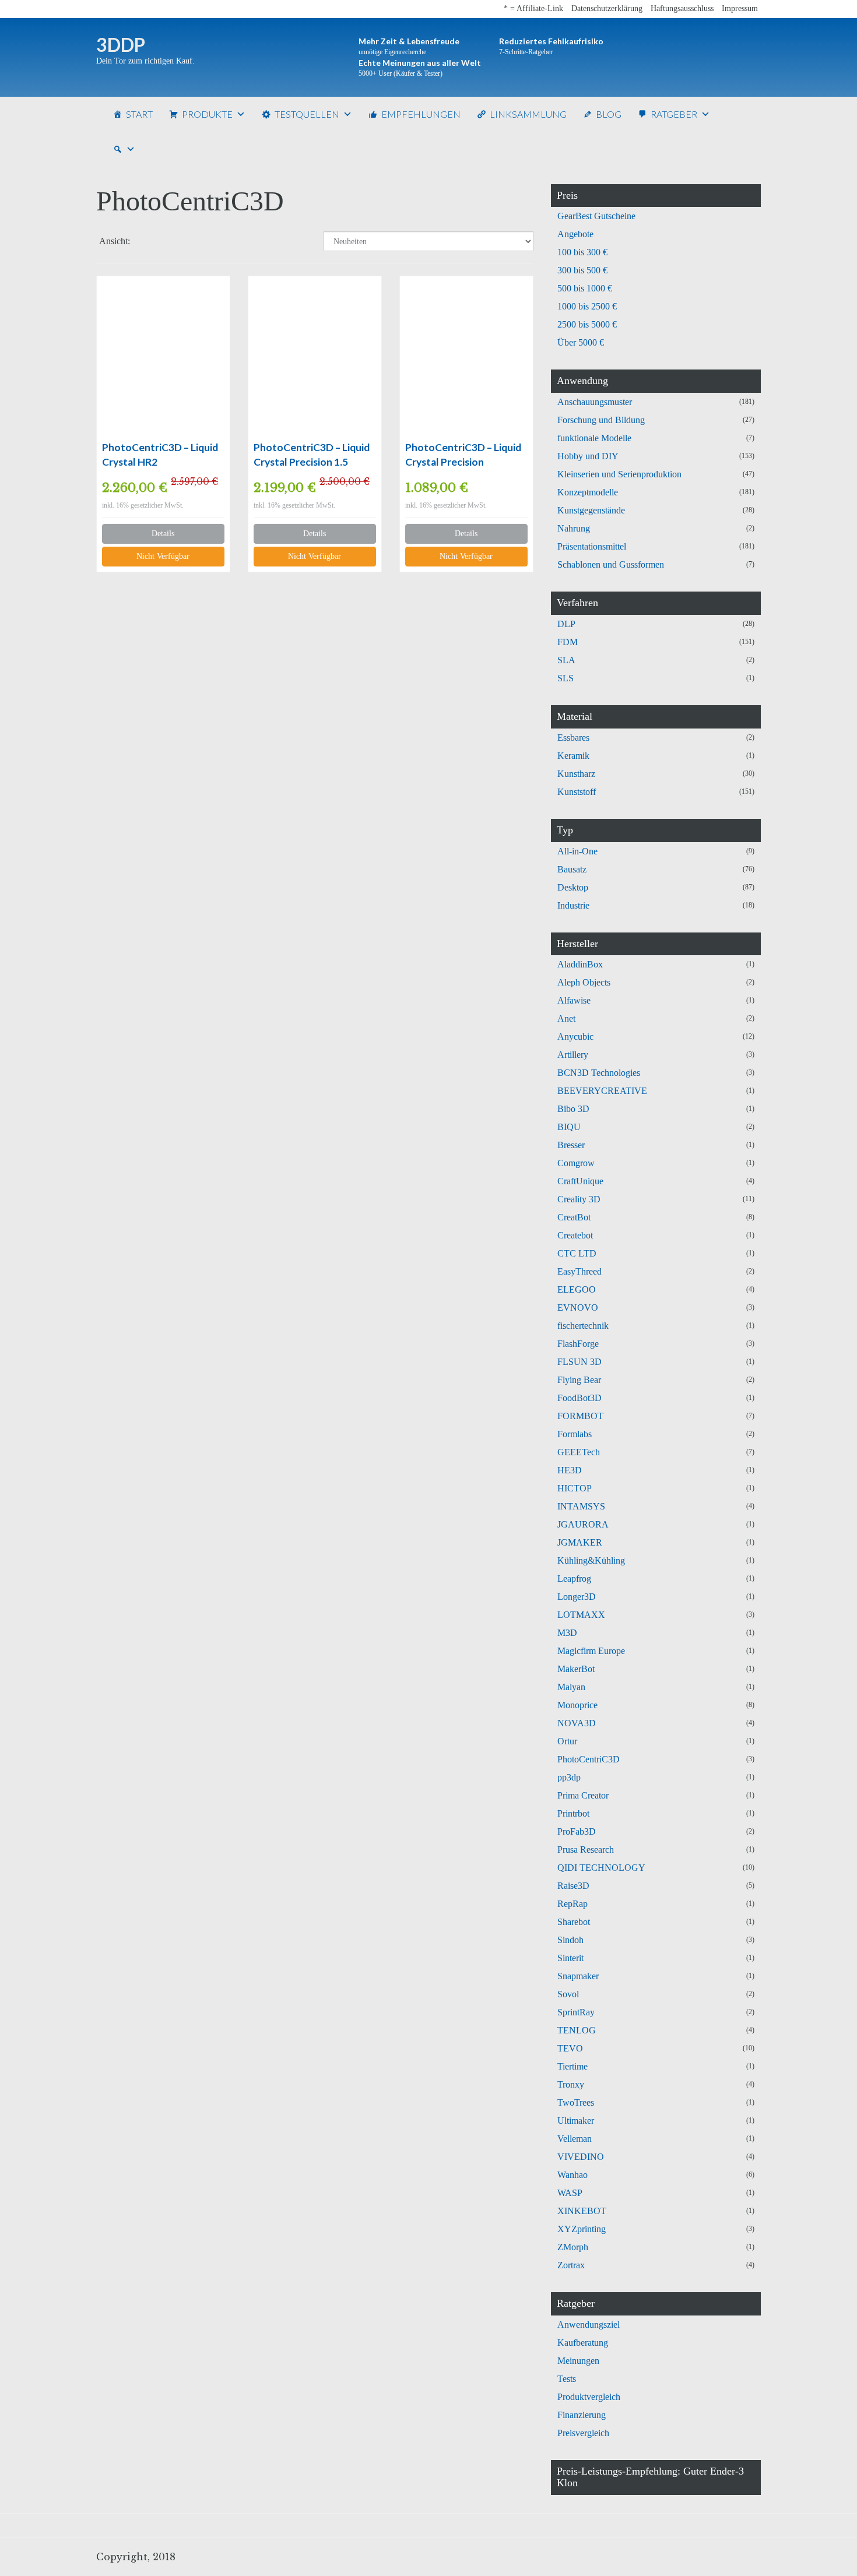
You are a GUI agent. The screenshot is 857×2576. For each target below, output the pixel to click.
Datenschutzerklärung (607, 8)
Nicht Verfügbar (163, 556)
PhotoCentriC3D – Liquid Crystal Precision (463, 455)
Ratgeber (674, 114)
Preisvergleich (583, 2433)
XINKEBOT (582, 2211)
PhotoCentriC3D (589, 1759)
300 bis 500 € (582, 270)
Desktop (573, 887)
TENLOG (577, 2030)
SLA (566, 660)
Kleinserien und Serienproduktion (619, 474)
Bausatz (572, 869)
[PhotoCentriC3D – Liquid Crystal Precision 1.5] (315, 358)
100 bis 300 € (582, 252)
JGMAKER (580, 1542)
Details (163, 534)
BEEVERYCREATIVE (602, 1091)
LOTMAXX (581, 1615)
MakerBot (576, 1669)
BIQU (569, 1127)
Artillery (573, 1055)
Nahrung (574, 528)
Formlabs (575, 1434)
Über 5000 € (581, 342)
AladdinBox (580, 964)
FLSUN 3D (579, 1362)
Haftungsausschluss (682, 8)
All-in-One (577, 851)
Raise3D (573, 1886)
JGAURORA (583, 1524)
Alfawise (574, 1000)
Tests (567, 2379)
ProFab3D (577, 1831)
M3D (567, 1633)
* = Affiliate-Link (533, 8)
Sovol (568, 1994)
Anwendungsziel (589, 2325)
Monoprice (577, 1705)
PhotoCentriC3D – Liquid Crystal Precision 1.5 (312, 455)
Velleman (575, 2139)
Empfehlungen (421, 114)
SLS (566, 678)
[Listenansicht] (179, 242)
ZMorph (573, 2247)
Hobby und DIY (588, 456)
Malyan (571, 1687)
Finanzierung (582, 2415)
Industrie (573, 905)
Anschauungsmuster (595, 402)
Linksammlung (528, 114)
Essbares (573, 738)
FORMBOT (580, 1416)
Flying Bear (579, 1380)
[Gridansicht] (149, 242)
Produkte (207, 114)
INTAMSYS (581, 1506)
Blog (609, 114)
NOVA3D (577, 1723)
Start (139, 114)
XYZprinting (582, 2229)
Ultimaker (576, 2121)
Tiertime (572, 2066)
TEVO (570, 2048)
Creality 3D (579, 1199)
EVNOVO (578, 1308)
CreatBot (574, 1217)
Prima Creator (583, 1795)
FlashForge (578, 1344)
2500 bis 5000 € (587, 324)
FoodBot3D (579, 1398)
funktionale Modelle (594, 438)
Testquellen (307, 114)
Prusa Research (586, 1850)
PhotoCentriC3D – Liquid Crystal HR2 (160, 455)
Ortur (567, 1741)
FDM (568, 642)
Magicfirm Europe (591, 1651)
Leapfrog (574, 1579)
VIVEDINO (581, 2157)
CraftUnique (580, 1181)
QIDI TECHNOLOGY (601, 1868)
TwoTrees (576, 2102)
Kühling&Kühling (591, 1560)
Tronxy (571, 2084)
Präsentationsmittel (592, 546)
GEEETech (579, 1452)
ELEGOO (577, 1289)
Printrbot (573, 1813)
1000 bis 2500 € (587, 306)
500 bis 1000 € (585, 288)
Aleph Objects (584, 982)
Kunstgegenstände (591, 510)
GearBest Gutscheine (596, 216)
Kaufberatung (583, 2343)
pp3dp (569, 1777)
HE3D (570, 1470)
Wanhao (572, 2175)
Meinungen (578, 2361)
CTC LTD (577, 1253)
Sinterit (570, 1958)
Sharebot (574, 1922)
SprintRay (576, 2012)
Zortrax (571, 2265)
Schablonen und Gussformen (611, 564)
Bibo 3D (573, 1109)
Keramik (573, 756)
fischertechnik (583, 1326)
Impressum (740, 8)
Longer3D (577, 1597)
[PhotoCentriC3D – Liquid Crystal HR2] (163, 358)
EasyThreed (579, 1271)
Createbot (575, 1235)
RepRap (572, 1904)
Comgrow (576, 1163)
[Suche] (124, 149)
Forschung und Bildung (601, 420)
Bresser (571, 1145)
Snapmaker (578, 1976)
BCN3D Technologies (599, 1073)
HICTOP (575, 1488)
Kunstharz (576, 774)
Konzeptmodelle (588, 492)
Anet (566, 1018)
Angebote (575, 234)
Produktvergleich (589, 2397)
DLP (566, 624)
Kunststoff (577, 792)
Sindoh (570, 1940)
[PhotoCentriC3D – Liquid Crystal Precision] (466, 358)
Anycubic (575, 1037)
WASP (570, 2193)
